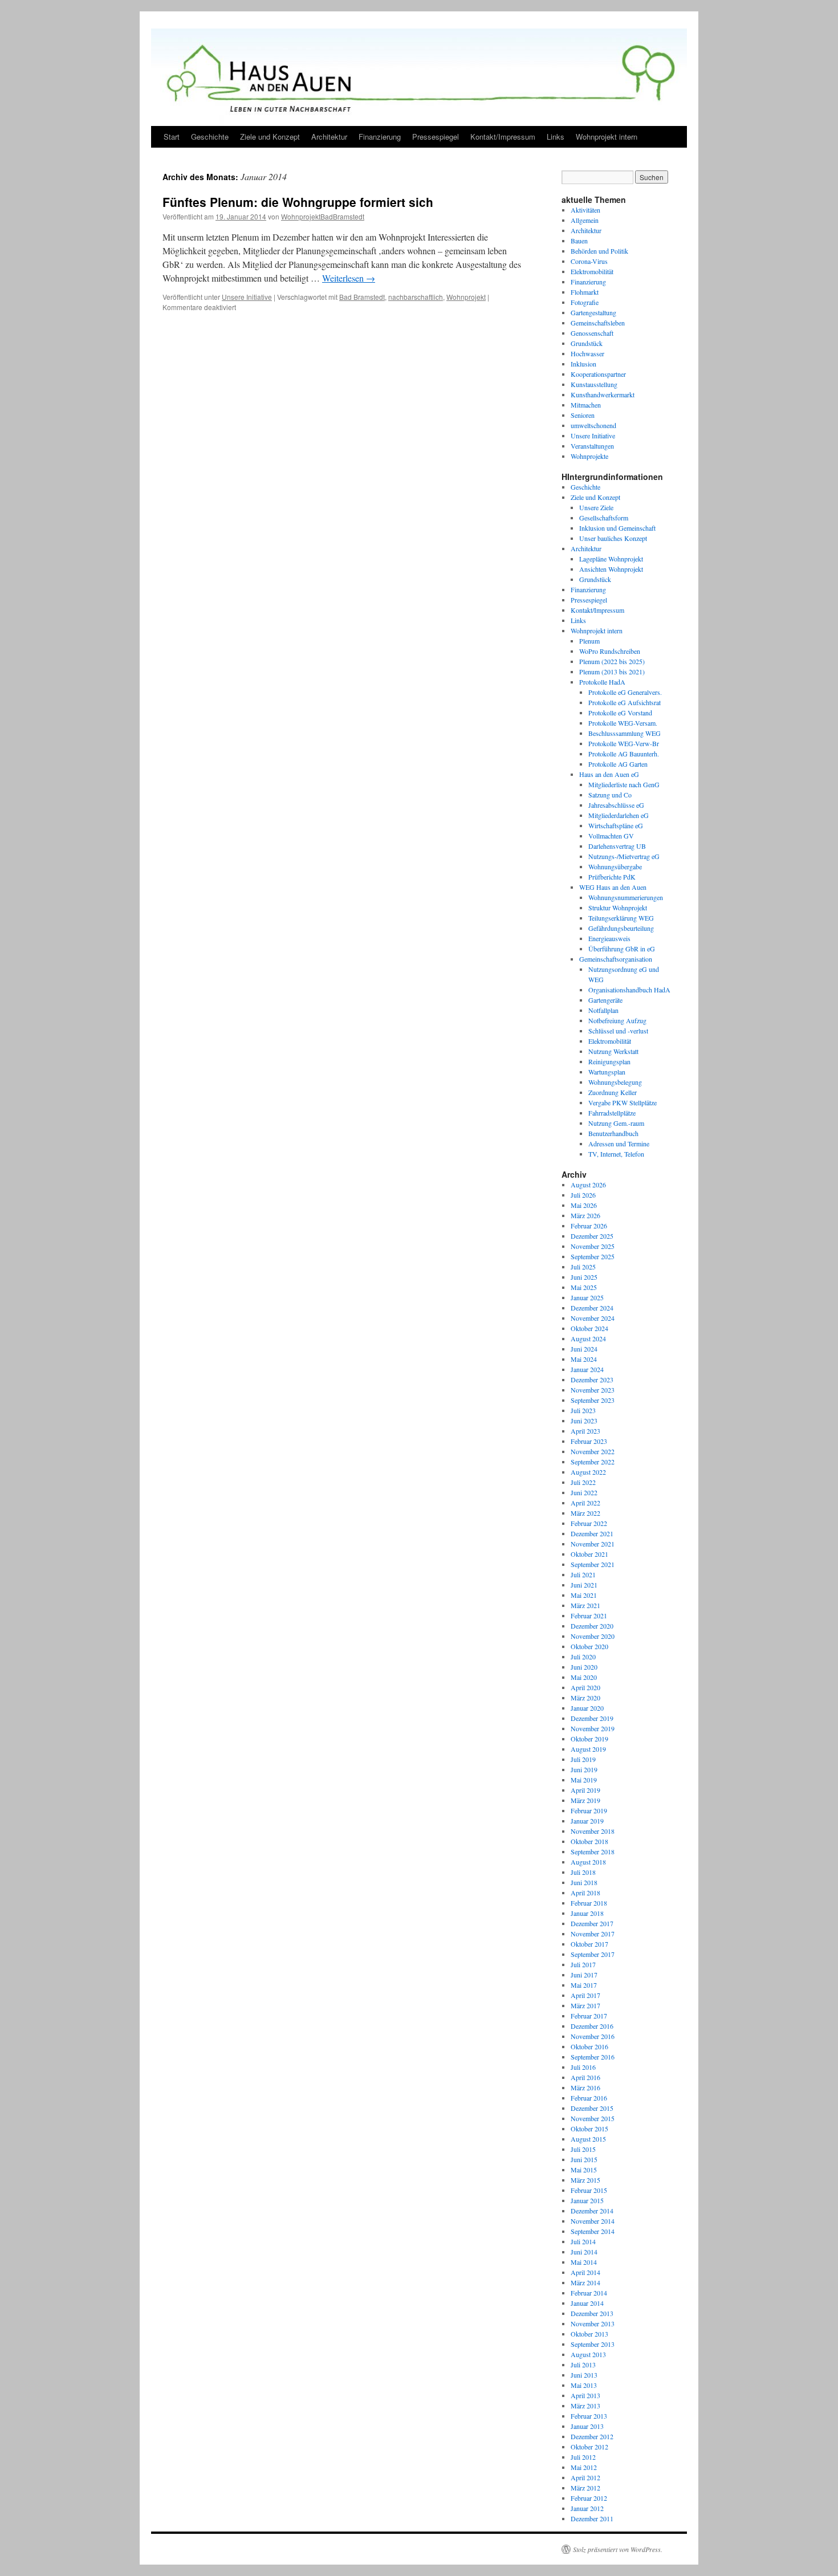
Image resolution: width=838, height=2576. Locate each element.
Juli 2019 (583, 1759)
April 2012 (585, 2477)
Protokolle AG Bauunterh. (624, 754)
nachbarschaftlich (416, 297)
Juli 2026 (583, 1195)
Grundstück (587, 343)
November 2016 (593, 2036)
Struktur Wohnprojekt (618, 907)
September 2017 (593, 1954)
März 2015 (585, 2180)
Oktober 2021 (589, 1554)
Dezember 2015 (592, 2108)
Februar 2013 (589, 2416)
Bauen (579, 241)
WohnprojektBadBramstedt (323, 216)
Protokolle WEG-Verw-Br (624, 743)
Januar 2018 (587, 1913)
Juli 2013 (583, 2365)
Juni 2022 (584, 1492)
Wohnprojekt (466, 297)
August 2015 (588, 2139)
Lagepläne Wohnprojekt (611, 559)
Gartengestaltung (593, 312)
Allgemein (585, 220)
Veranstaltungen (592, 446)
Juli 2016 (583, 2067)
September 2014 (593, 2231)
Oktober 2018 (589, 1841)
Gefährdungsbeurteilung (621, 928)
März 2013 (585, 2406)
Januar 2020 (587, 1708)
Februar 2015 (589, 2190)
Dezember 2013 (592, 2313)
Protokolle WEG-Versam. (623, 723)
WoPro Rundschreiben (610, 651)
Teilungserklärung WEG (621, 918)
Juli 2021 (583, 1574)
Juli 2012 (583, 2457)
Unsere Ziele (596, 507)
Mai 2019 (584, 1780)
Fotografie (585, 302)
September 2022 (593, 1462)
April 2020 (585, 1687)
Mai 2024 (584, 1359)
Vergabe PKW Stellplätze (623, 1102)
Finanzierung (380, 137)
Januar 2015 (587, 2200)
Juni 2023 (584, 1421)
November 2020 (593, 1636)
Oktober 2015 (589, 2129)
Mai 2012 (584, 2467)
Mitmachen (586, 405)
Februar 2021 (589, 1615)
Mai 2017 (584, 1985)
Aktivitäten (585, 210)
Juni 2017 (584, 1975)
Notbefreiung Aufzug (617, 1020)
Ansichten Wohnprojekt (611, 569)
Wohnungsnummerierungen (626, 897)
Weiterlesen (349, 278)
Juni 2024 (584, 1349)
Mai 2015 (584, 2170)
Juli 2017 (583, 1964)
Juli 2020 (583, 1657)
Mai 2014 (584, 2262)
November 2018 (593, 1831)
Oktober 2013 (589, 2334)
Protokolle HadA (602, 682)
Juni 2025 (584, 1277)
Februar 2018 (589, 1903)
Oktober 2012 (589, 2447)
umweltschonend (593, 425)
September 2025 (593, 1256)
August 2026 (588, 1185)
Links (556, 137)
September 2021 (593, 1564)
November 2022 (593, 1451)
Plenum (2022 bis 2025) (612, 661)
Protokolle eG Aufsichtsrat (625, 702)
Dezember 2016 (592, 2026)
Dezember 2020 (592, 1626)
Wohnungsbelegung (615, 1082)
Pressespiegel (436, 137)
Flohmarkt (585, 292)
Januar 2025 (587, 1297)
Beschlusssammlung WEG (625, 733)
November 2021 (593, 1544)
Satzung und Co (610, 795)
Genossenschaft (592, 333)
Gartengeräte (605, 1000)
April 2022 (585, 1503)
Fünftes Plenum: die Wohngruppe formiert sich (298, 202)
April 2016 (585, 2077)
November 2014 (593, 2221)
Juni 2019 (584, 1769)
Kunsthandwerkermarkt (603, 394)
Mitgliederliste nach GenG (624, 784)
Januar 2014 (587, 2303)
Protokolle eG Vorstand (620, 713)
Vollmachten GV (611, 836)
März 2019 (585, 1800)
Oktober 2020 (589, 1646)
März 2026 (585, 1215)
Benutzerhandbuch (613, 1133)
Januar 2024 (587, 1369)
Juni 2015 (584, 2159)
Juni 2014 (584, 2252)
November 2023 (593, 1390)
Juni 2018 (584, 1882)
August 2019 (588, 1749)
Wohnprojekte (589, 456)
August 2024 (588, 1338)
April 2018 (585, 1893)
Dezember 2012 (592, 2436)
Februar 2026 (589, 1226)
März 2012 (585, 2488)
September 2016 (593, 2057)
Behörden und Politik (599, 251)
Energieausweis (609, 938)
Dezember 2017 (592, 1923)
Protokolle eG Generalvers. (625, 692)
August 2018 (588, 1862)
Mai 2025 (584, 1287)
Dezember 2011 (592, 2518)
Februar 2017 (589, 2016)
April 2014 (585, 2272)
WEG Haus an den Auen (613, 887)
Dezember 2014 (592, 2211)
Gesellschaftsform (604, 518)
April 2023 (585, 1431)
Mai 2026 (584, 1205)
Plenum (589, 641)
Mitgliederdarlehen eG (619, 815)
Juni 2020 (584, 1667)
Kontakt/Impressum (503, 137)
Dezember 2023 (592, 1379)
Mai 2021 (584, 1595)
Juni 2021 (584, 1585)
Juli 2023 (583, 1410)
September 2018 (593, 1851)
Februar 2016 (589, 2098)
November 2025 (593, 1246)
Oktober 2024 (589, 1328)
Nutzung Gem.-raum (616, 1123)
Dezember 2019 (592, 1718)
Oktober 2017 (589, 1944)
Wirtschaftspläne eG (616, 825)
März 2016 (585, 2087)
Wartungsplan (607, 1072)
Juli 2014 (583, 2241)
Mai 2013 (584, 2385)
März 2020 (585, 1698)
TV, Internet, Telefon (616, 1154)
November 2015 (593, 2118)
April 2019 (585, 1790)
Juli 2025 (583, 1267)
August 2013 (588, 2354)
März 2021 (585, 1605)
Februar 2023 (589, 1441)
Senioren (583, 415)
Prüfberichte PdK (612, 877)
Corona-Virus (589, 261)
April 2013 (585, 2395)
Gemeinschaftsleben (598, 323)
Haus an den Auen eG (609, 774)
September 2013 (593, 2344)
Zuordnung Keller (613, 1092)
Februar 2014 (589, 2293)
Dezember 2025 (592, 1236)
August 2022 (588, 1472)
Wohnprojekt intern (607, 137)
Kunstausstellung (594, 384)
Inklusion (583, 364)
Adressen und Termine (619, 1143)
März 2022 (585, 1513)
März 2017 (585, 2005)
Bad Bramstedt (362, 297)
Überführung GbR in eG (622, 949)
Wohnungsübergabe (615, 866)
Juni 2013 (584, 2375)
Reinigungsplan (609, 1061)
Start (172, 137)
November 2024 (593, 1318)
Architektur (329, 137)
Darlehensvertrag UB (617, 846)
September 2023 (593, 1400)
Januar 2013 (587, 2426)
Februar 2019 (589, 1810)
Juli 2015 (583, 2149)
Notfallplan (603, 1010)
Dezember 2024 (592, 1308)
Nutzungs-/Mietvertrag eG (624, 856)
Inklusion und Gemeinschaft (617, 528)
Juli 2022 (583, 1482)
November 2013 (593, 2323)
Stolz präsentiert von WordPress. (618, 2549)
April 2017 (585, 1995)
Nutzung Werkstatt (613, 1051)
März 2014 (585, 2282)
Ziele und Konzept (270, 137)
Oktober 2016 (589, 2046)
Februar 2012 (589, 2498)
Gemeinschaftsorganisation (616, 959)
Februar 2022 (589, 1523)
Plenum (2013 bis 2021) (612, 672)
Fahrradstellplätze (612, 1113)
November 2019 (593, 1728)
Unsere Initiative (247, 297)
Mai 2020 (584, 1677)
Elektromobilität (592, 271)
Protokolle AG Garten (618, 764)
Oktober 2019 (589, 1739)
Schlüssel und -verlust (618, 1031)
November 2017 (593, 1934)
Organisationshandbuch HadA (629, 990)
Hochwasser (587, 353)
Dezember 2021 (592, 1533)
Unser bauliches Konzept (613, 538)
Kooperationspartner (598, 374)
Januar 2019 (587, 1821)
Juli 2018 (583, 1872)
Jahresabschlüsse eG (616, 805)
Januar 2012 (587, 2508)
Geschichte (210, 137)
